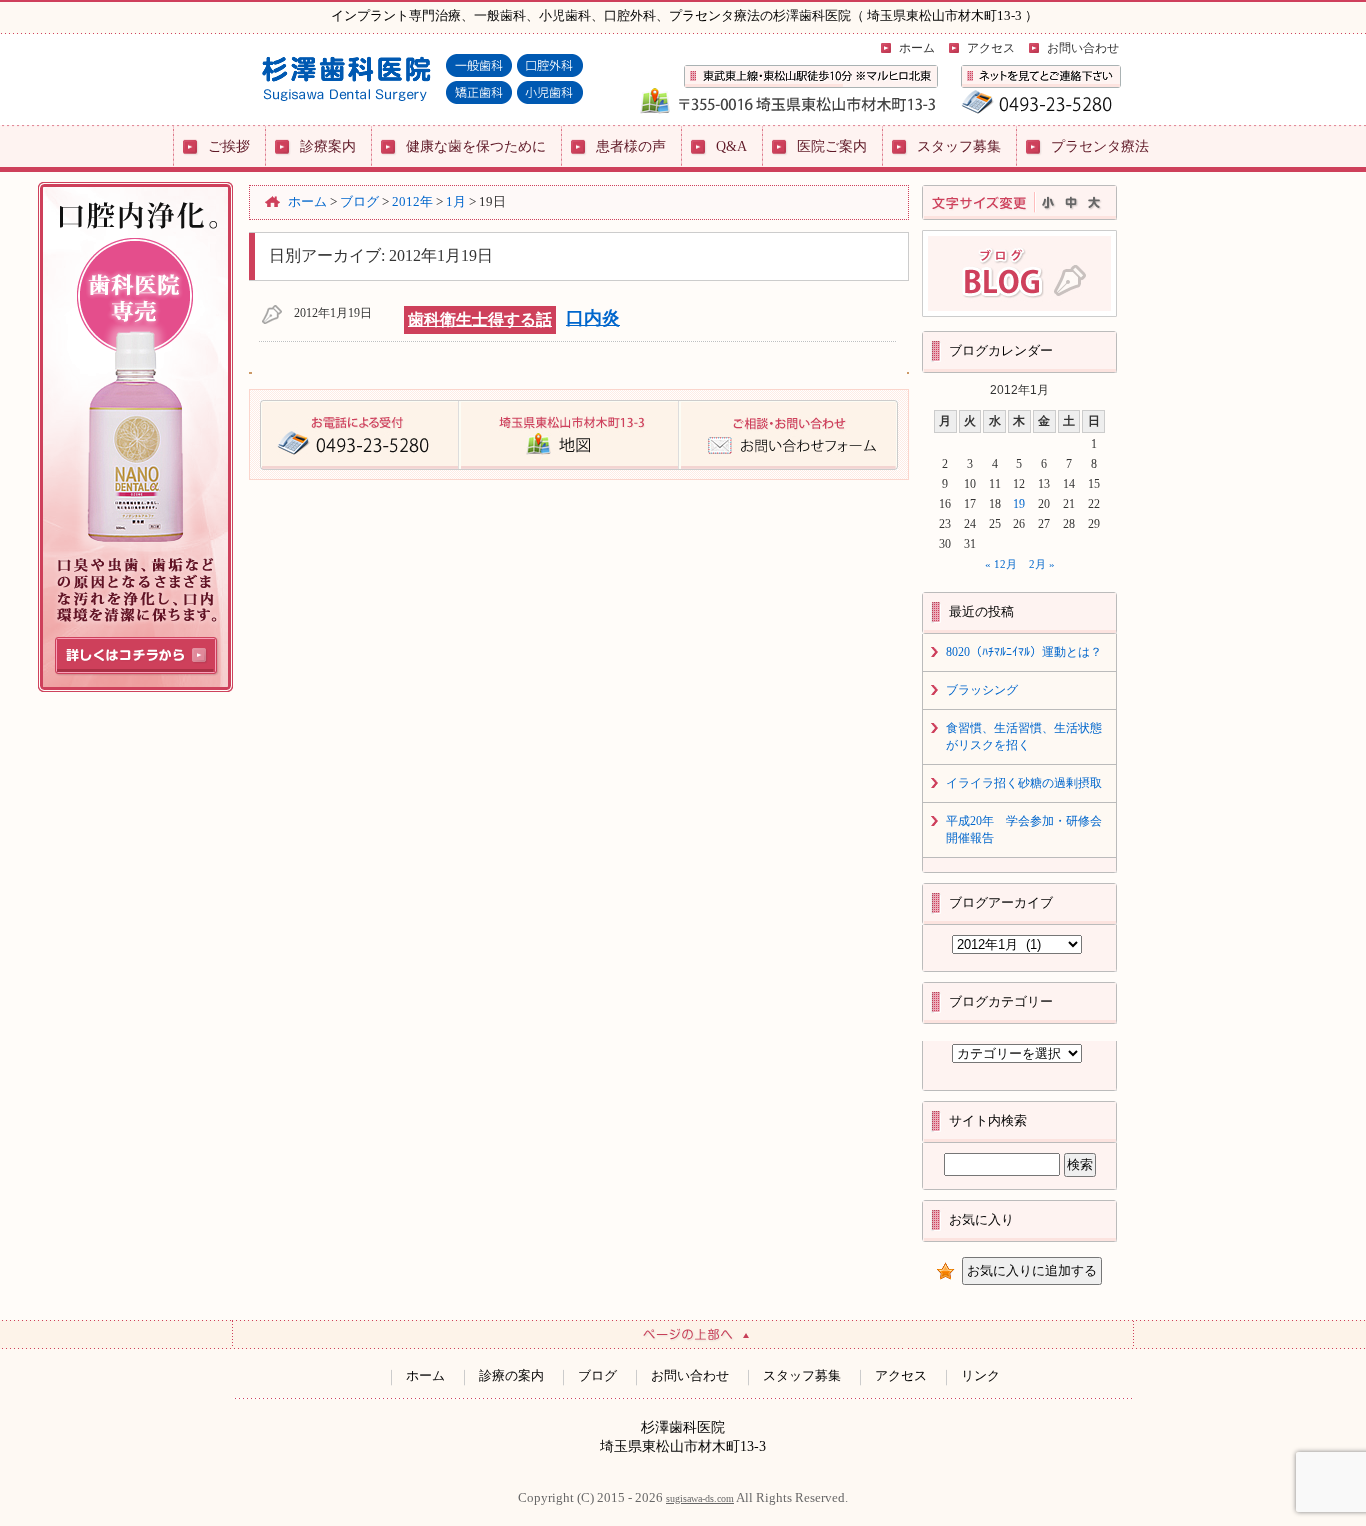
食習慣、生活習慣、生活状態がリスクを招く (1024, 736)
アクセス (991, 48)
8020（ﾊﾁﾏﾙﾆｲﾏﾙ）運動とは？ (1024, 652)
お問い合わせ (1083, 48)
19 (1019, 504)
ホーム (917, 48)
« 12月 (1001, 564)
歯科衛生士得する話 (480, 319)
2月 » (1042, 564)
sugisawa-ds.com (700, 1498)
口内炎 (593, 318)
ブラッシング (982, 690)
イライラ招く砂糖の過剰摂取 (1024, 783)
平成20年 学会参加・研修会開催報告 (1024, 829)
